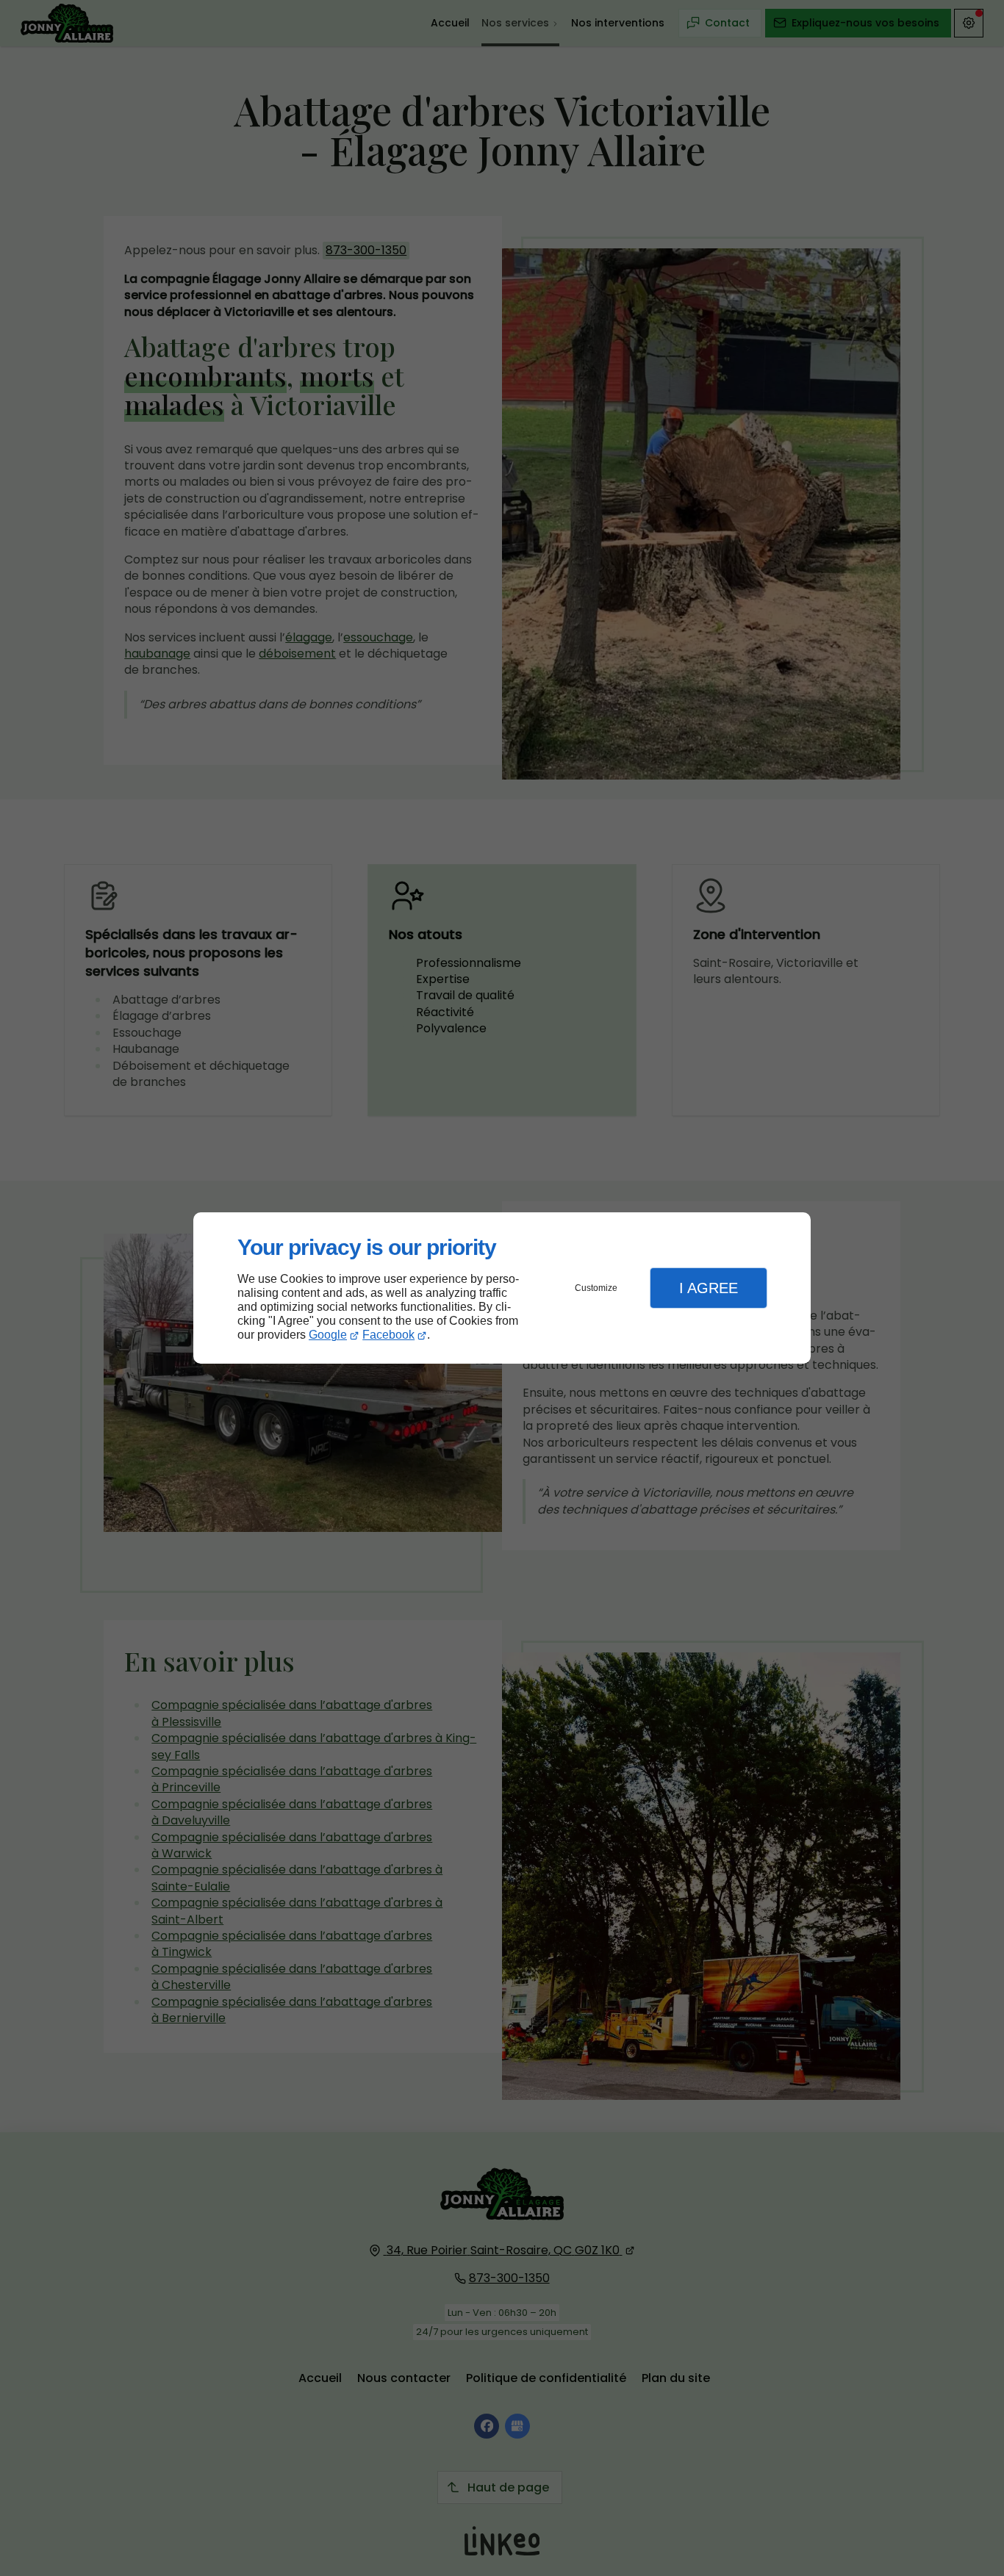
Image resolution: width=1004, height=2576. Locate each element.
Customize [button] (596, 1288)
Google (328, 1335)
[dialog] (502, 1288)
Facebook (388, 1335)
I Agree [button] (709, 1288)
